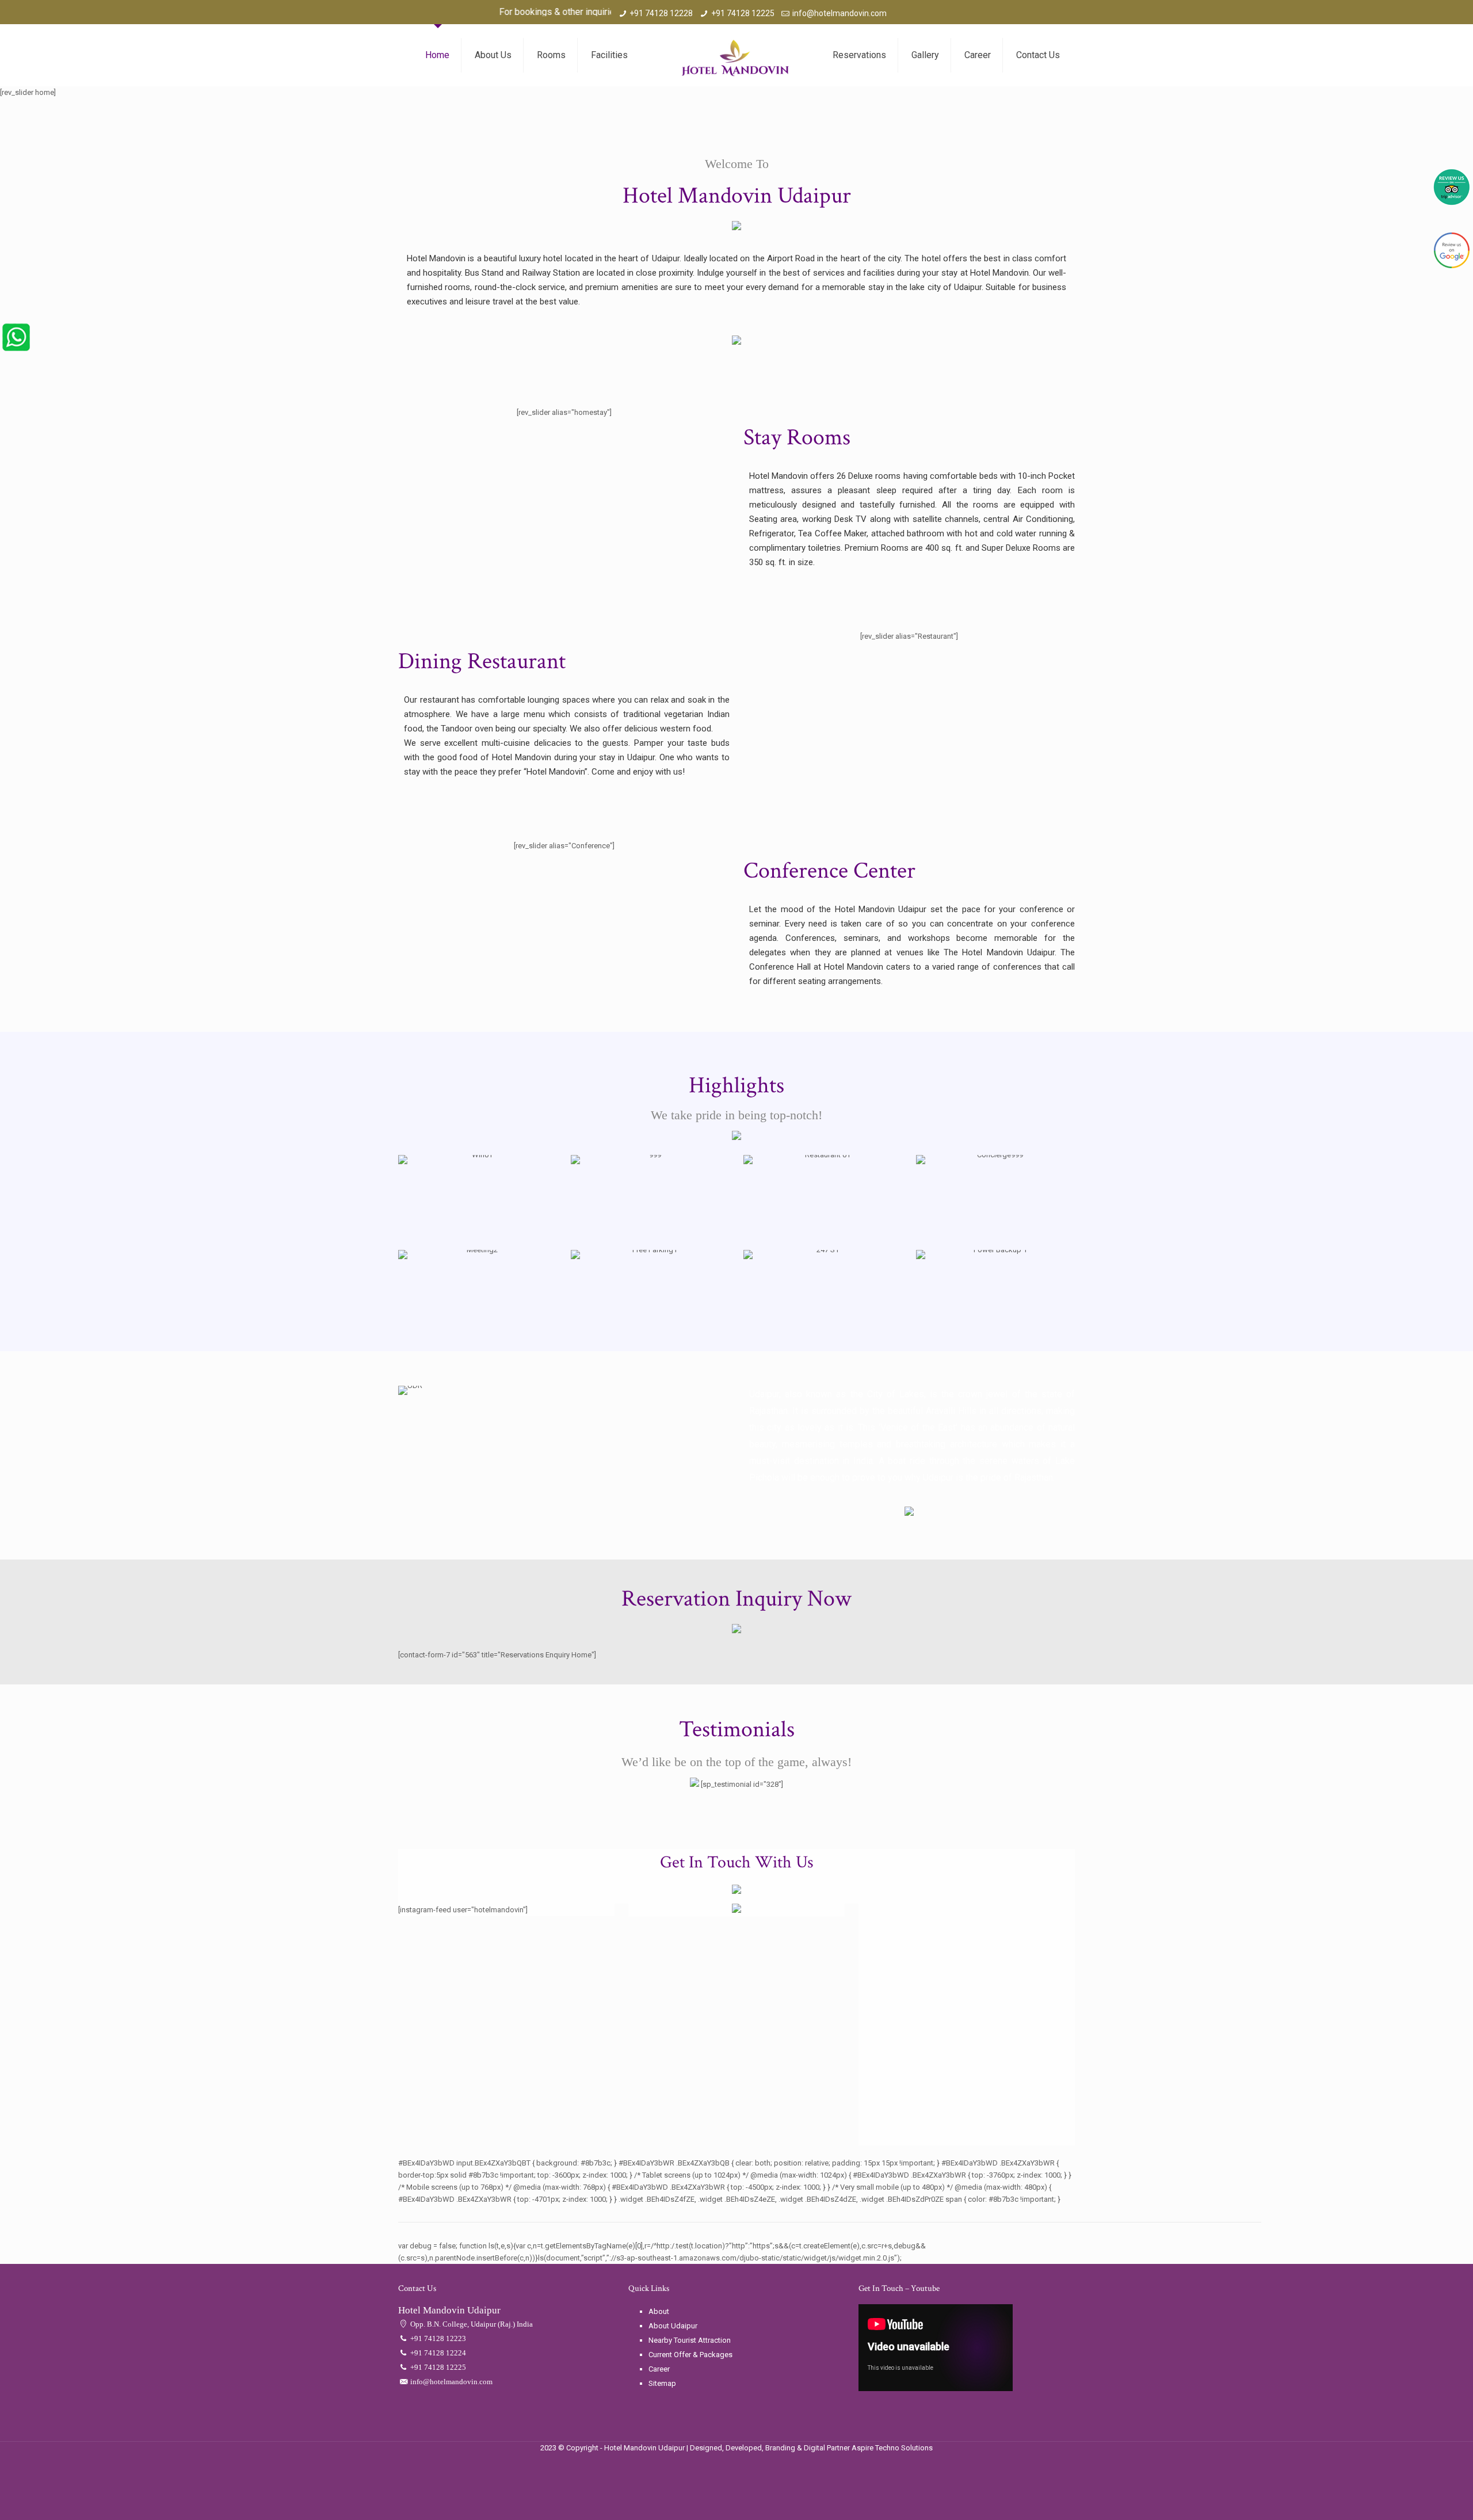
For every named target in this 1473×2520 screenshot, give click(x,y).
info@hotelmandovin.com (839, 13)
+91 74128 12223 (437, 2338)
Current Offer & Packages (690, 2355)
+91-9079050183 (615, 12)
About (659, 2311)
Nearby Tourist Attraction (690, 2340)
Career (659, 2369)
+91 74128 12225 (743, 13)
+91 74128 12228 (661, 13)
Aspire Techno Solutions (892, 2448)
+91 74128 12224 (437, 2353)
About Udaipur (673, 2326)
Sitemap (662, 2383)
